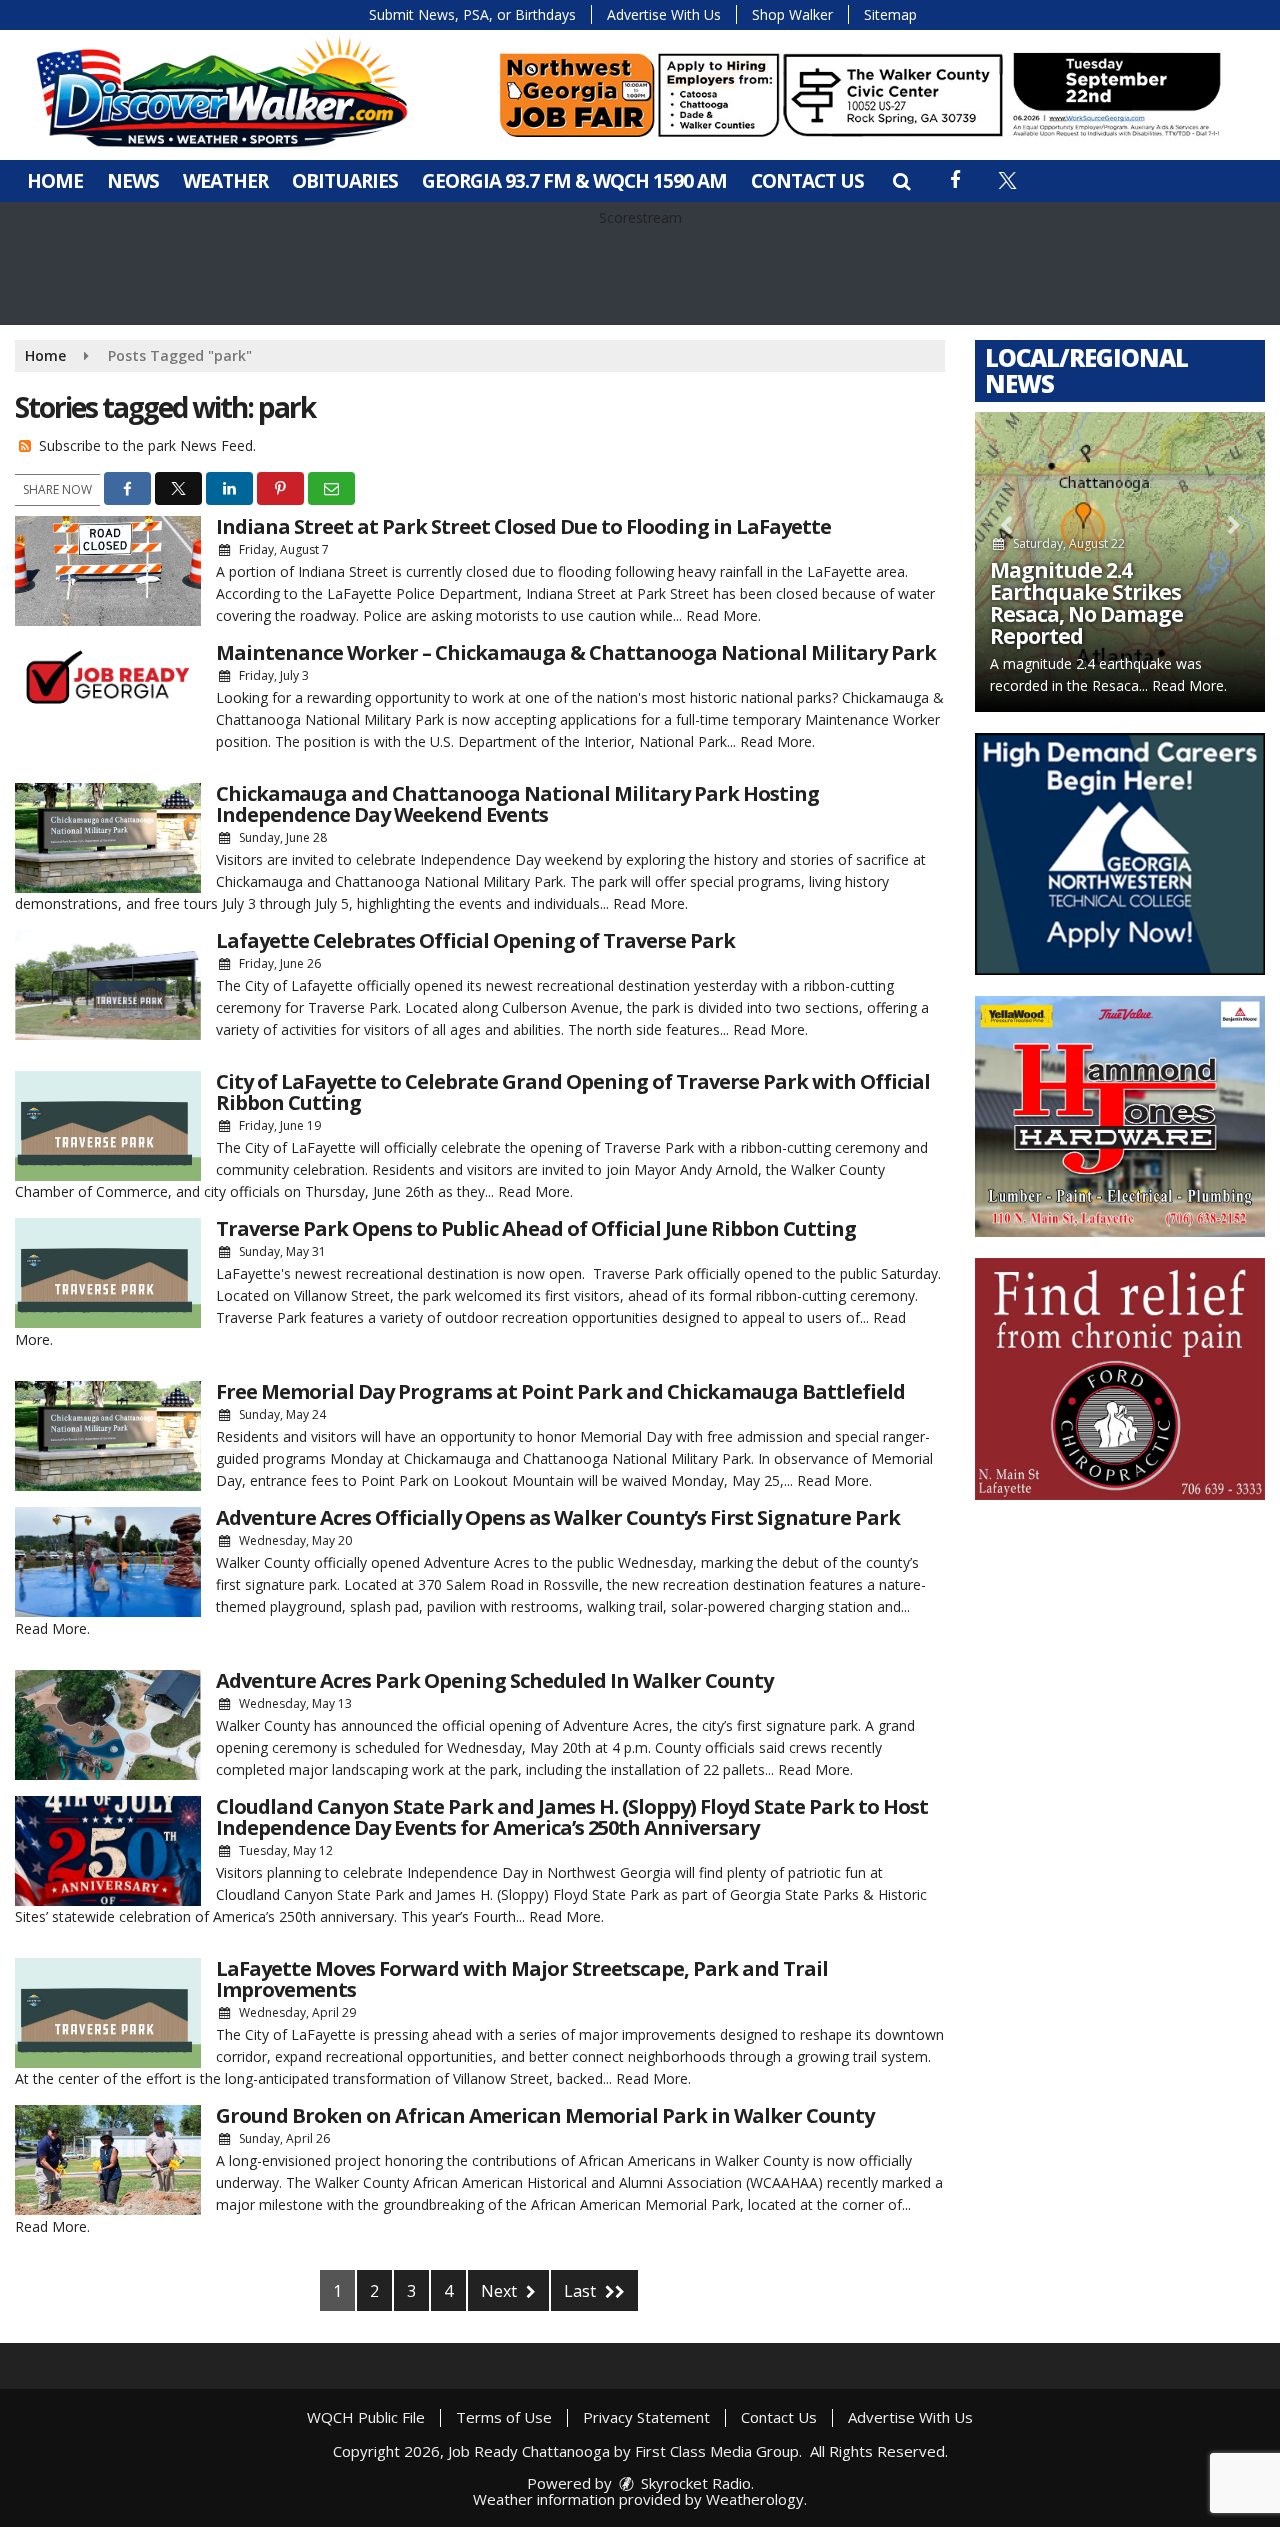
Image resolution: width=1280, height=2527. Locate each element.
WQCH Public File (366, 2417)
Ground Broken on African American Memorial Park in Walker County (545, 2115)
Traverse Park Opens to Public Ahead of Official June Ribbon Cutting (536, 1228)
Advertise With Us (664, 14)
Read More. (723, 615)
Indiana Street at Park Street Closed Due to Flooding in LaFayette (523, 526)
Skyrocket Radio (694, 2483)
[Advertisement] (860, 95)
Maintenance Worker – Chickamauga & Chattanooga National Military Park (576, 652)
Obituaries (345, 181)
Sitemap (890, 14)
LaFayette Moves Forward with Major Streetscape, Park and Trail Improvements (522, 1979)
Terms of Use (504, 2417)
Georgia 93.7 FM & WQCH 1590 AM (574, 181)
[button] (901, 181)
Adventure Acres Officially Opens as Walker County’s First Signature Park (558, 1517)
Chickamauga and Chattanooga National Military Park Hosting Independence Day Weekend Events (517, 804)
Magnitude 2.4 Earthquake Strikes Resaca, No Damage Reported (1086, 603)
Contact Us (807, 181)
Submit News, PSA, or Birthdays (472, 14)
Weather (225, 181)
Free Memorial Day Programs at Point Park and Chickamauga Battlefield (560, 1391)
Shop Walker (792, 14)
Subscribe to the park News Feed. (147, 445)
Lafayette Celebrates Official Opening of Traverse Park (475, 940)
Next (501, 2291)
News (133, 181)
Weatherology (755, 2499)
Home (55, 181)
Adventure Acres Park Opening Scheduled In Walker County (494, 1680)
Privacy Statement (646, 2417)
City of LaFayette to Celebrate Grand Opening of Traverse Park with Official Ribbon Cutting (573, 1092)
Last (582, 2291)
